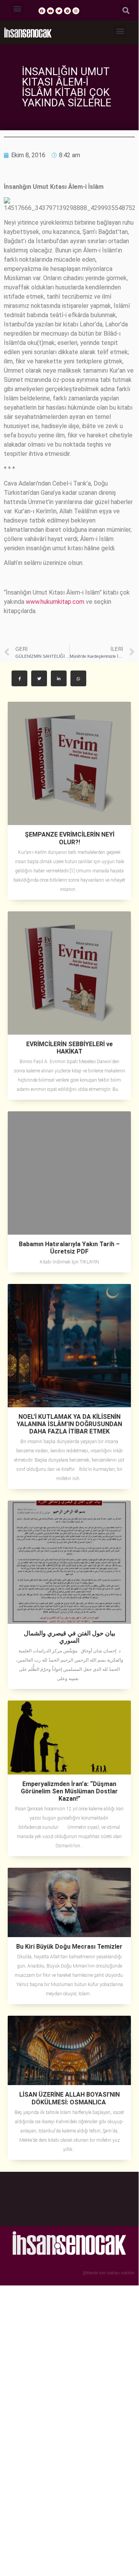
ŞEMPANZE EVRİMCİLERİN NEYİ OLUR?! (69, 838)
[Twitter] (59, 11)
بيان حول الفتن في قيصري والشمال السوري (69, 1637)
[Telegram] (67, 11)
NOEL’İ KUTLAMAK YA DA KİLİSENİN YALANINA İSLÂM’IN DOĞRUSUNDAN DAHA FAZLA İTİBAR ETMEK (69, 1424)
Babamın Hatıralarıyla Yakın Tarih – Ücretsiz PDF (69, 1248)
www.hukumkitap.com (55, 602)
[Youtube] (50, 11)
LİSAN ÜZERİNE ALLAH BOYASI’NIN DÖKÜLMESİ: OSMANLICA (69, 2098)
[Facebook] (42, 11)
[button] (18, 8)
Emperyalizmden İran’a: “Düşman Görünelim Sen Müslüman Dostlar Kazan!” (69, 1791)
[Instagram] (76, 11)
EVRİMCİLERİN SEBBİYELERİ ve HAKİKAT (69, 1048)
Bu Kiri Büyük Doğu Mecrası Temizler (69, 1947)
